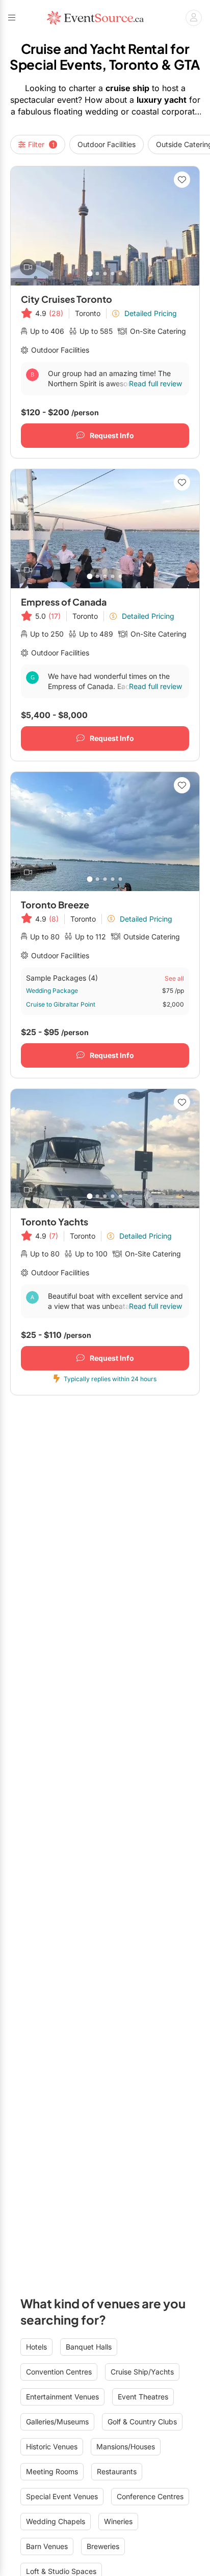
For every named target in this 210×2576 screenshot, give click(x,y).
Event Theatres (143, 2397)
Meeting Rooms (52, 2471)
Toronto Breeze (55, 905)
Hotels (36, 2347)
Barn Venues (47, 2546)
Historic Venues (52, 2446)
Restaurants (117, 2471)
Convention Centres (59, 2372)
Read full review (155, 383)
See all (174, 978)
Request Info (112, 435)
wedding (102, 111)
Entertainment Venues (62, 2397)
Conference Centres (150, 2496)
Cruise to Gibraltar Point (61, 1004)
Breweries (103, 2546)
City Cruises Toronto (67, 299)
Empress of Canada (64, 602)
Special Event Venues (62, 2496)
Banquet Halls (89, 2347)
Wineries (118, 2521)
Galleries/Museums (57, 2422)
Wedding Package (52, 991)
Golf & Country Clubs (142, 2422)
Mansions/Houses (126, 2446)
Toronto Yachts (55, 1222)
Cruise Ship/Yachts (142, 2372)
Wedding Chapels (56, 2521)
